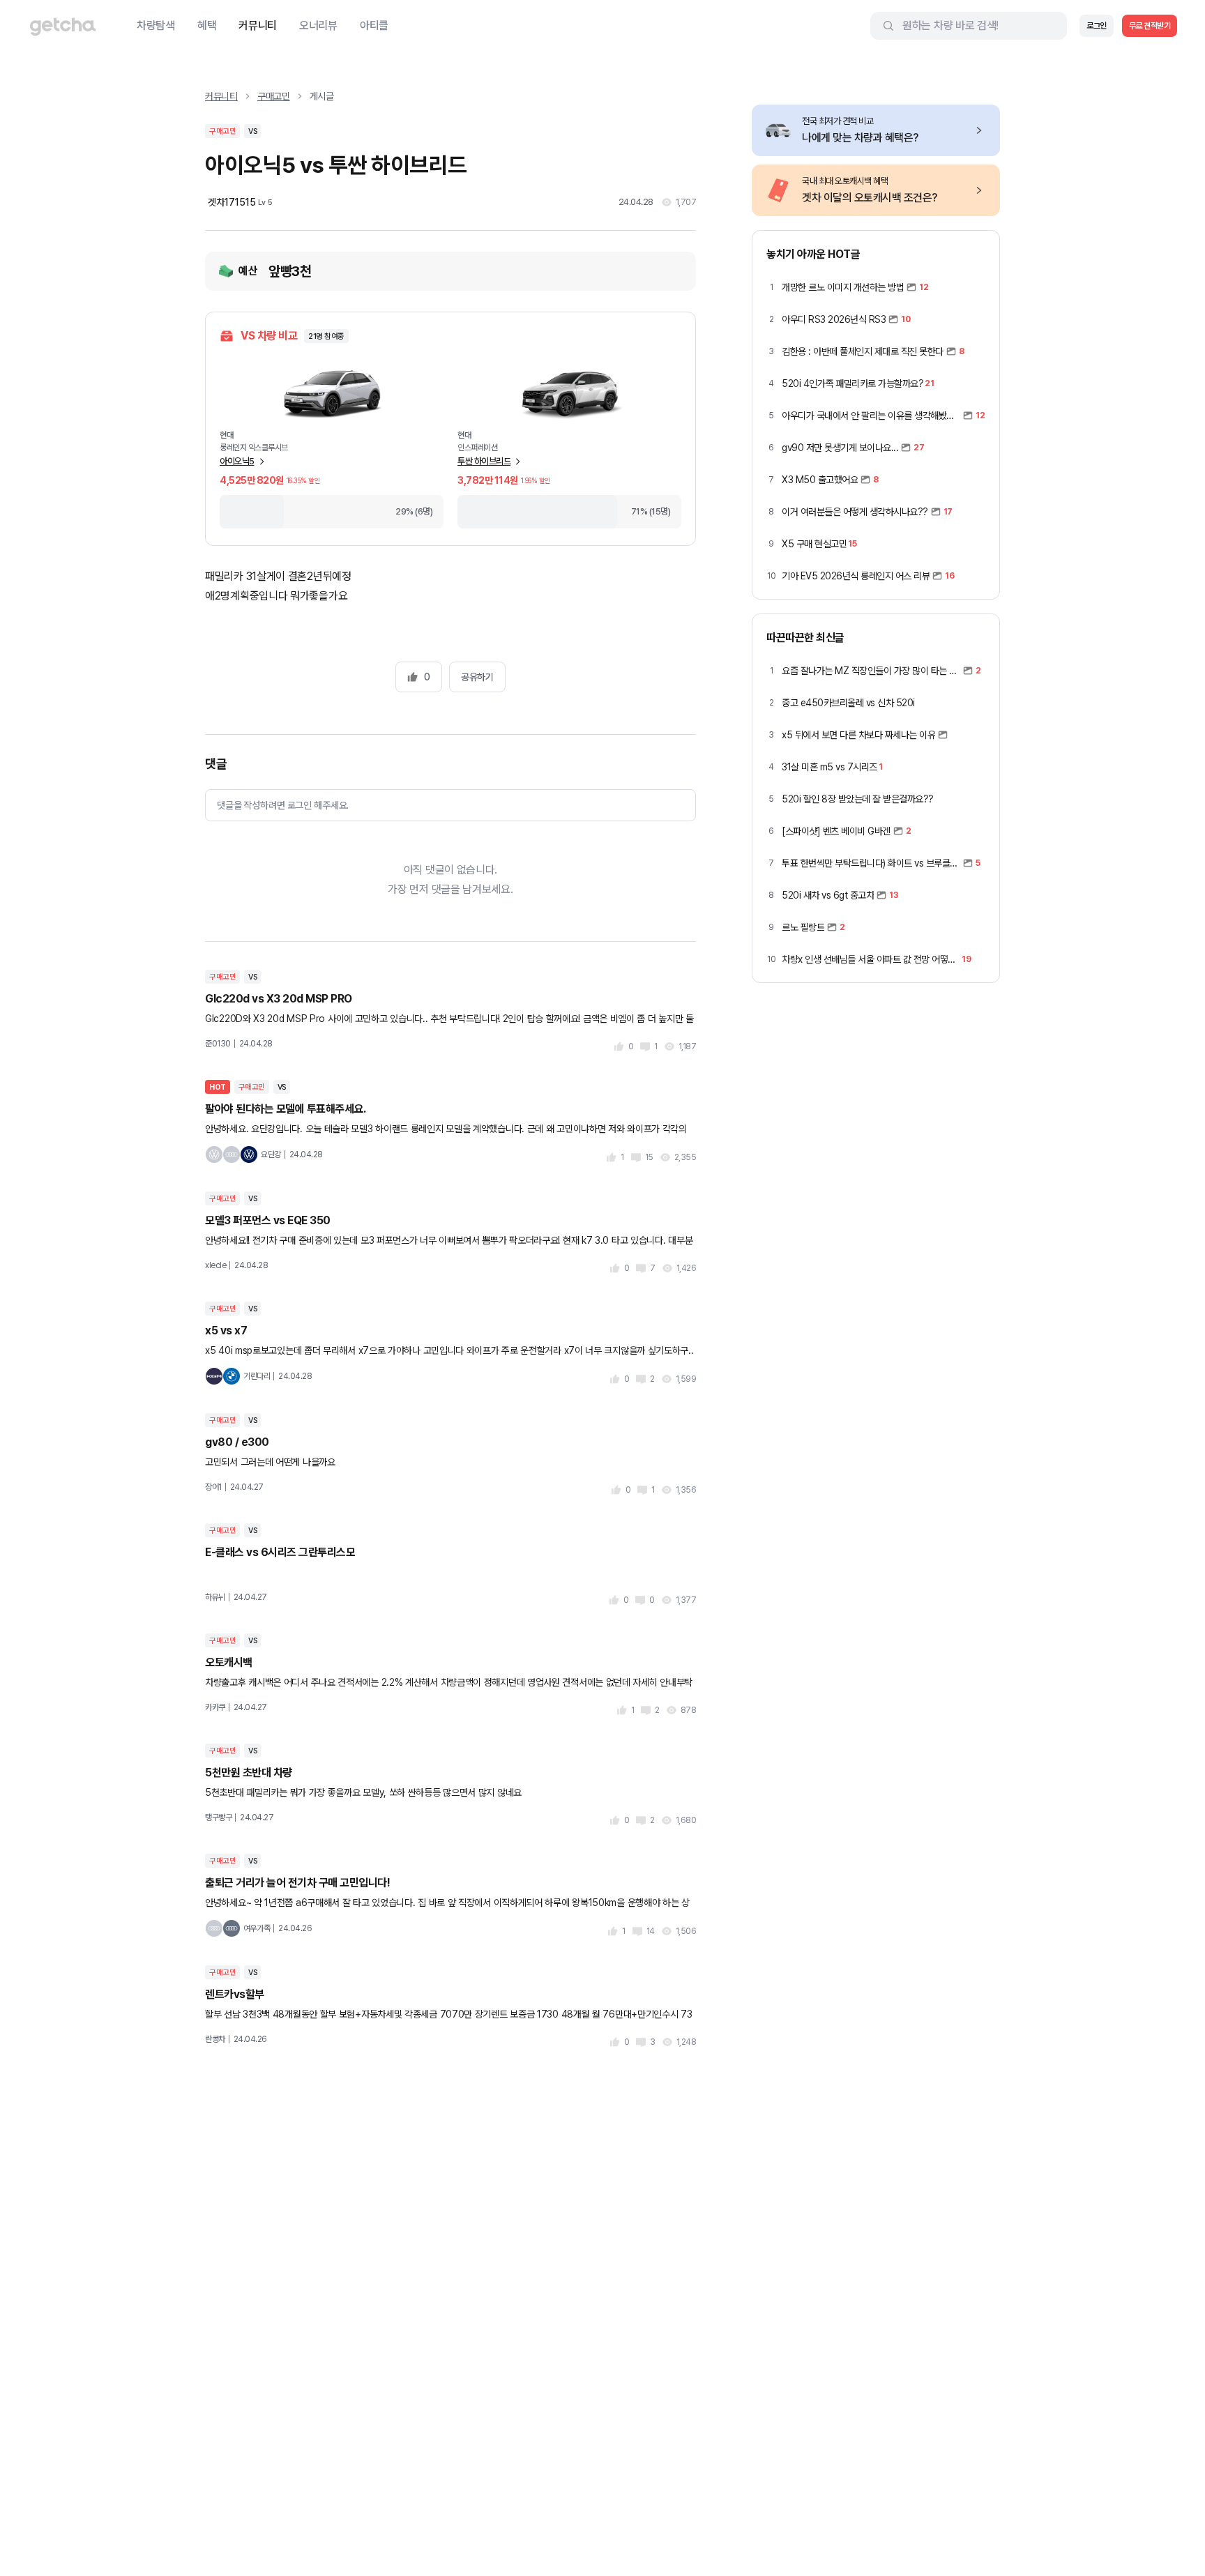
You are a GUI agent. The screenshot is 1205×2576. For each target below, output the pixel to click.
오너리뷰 (318, 25)
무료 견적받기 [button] (1150, 26)
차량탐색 (156, 25)
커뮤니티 (258, 25)
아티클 (374, 25)
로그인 (1097, 26)
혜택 (207, 25)
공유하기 (477, 677)
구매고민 (274, 96)
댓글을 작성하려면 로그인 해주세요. (283, 805)
